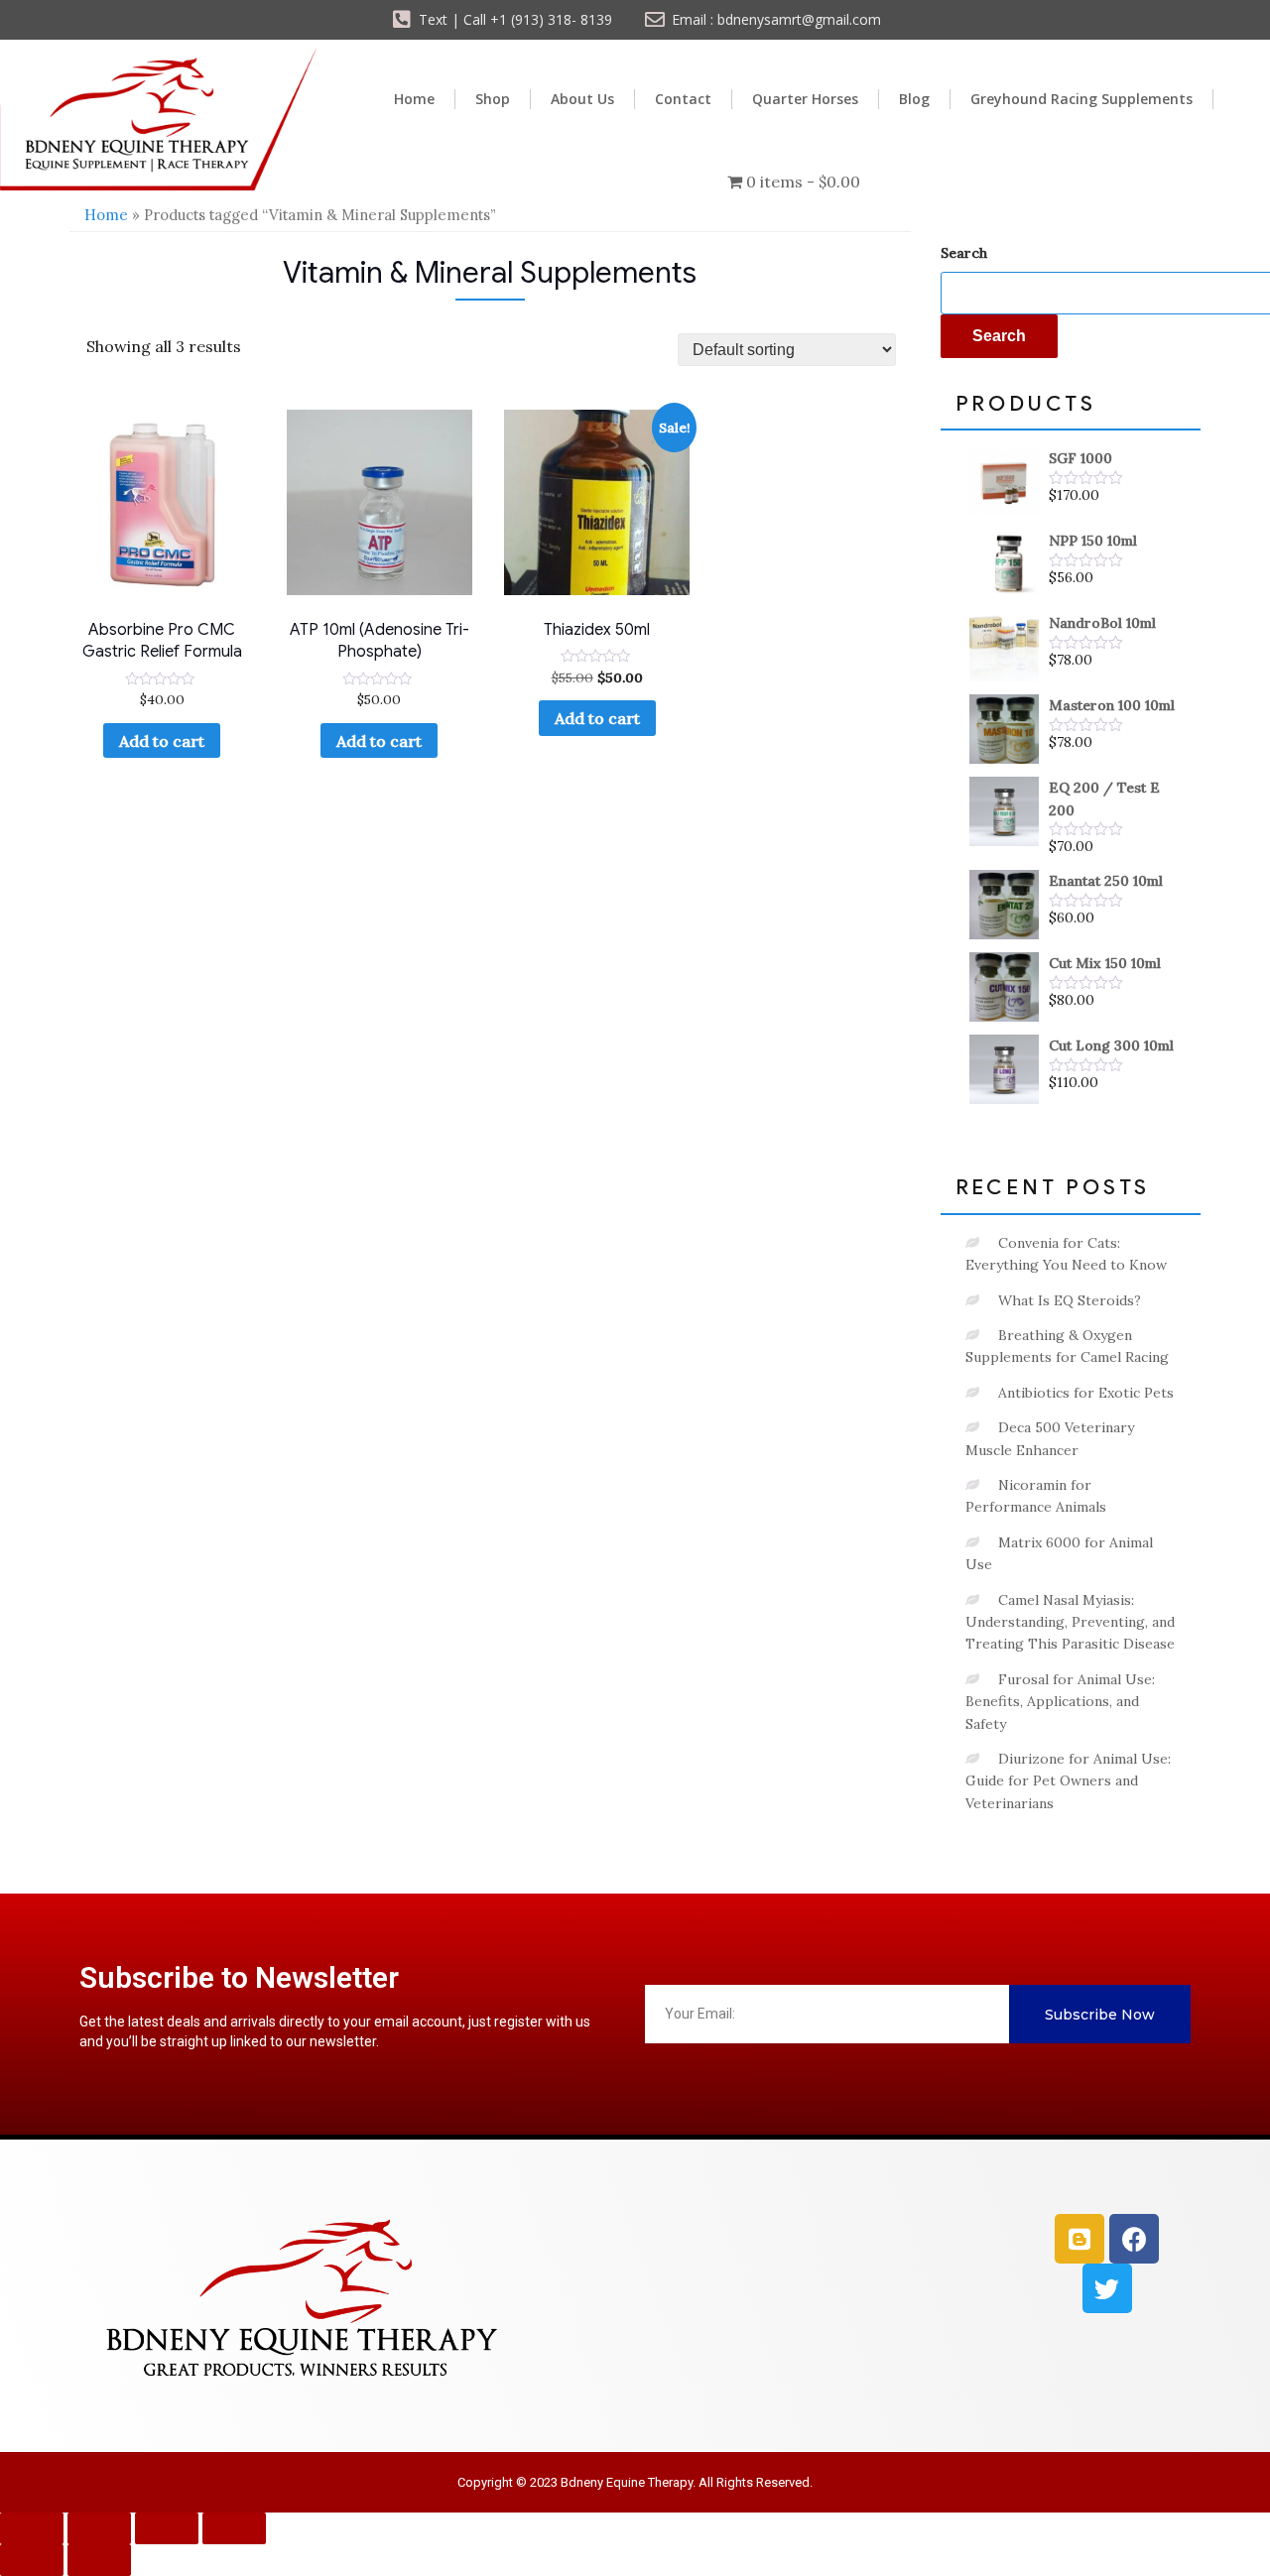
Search (964, 253)
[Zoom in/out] (32, 2528)
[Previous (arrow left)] (32, 2560)
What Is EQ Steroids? (1070, 1300)
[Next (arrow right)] (99, 2560)
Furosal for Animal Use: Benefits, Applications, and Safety (1060, 1702)
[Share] (167, 2528)
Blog (914, 99)
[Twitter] (1107, 2288)
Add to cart (162, 741)
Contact (683, 99)
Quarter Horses (805, 99)
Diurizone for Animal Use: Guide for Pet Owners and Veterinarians (1068, 1781)
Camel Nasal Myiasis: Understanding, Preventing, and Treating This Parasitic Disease (1070, 1622)
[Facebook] (1134, 2239)
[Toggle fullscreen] (99, 2528)
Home (414, 99)
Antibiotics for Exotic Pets (1086, 1393)
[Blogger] (1079, 2239)
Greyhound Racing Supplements (1081, 99)
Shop (493, 99)
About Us (582, 99)
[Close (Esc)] (234, 2528)
